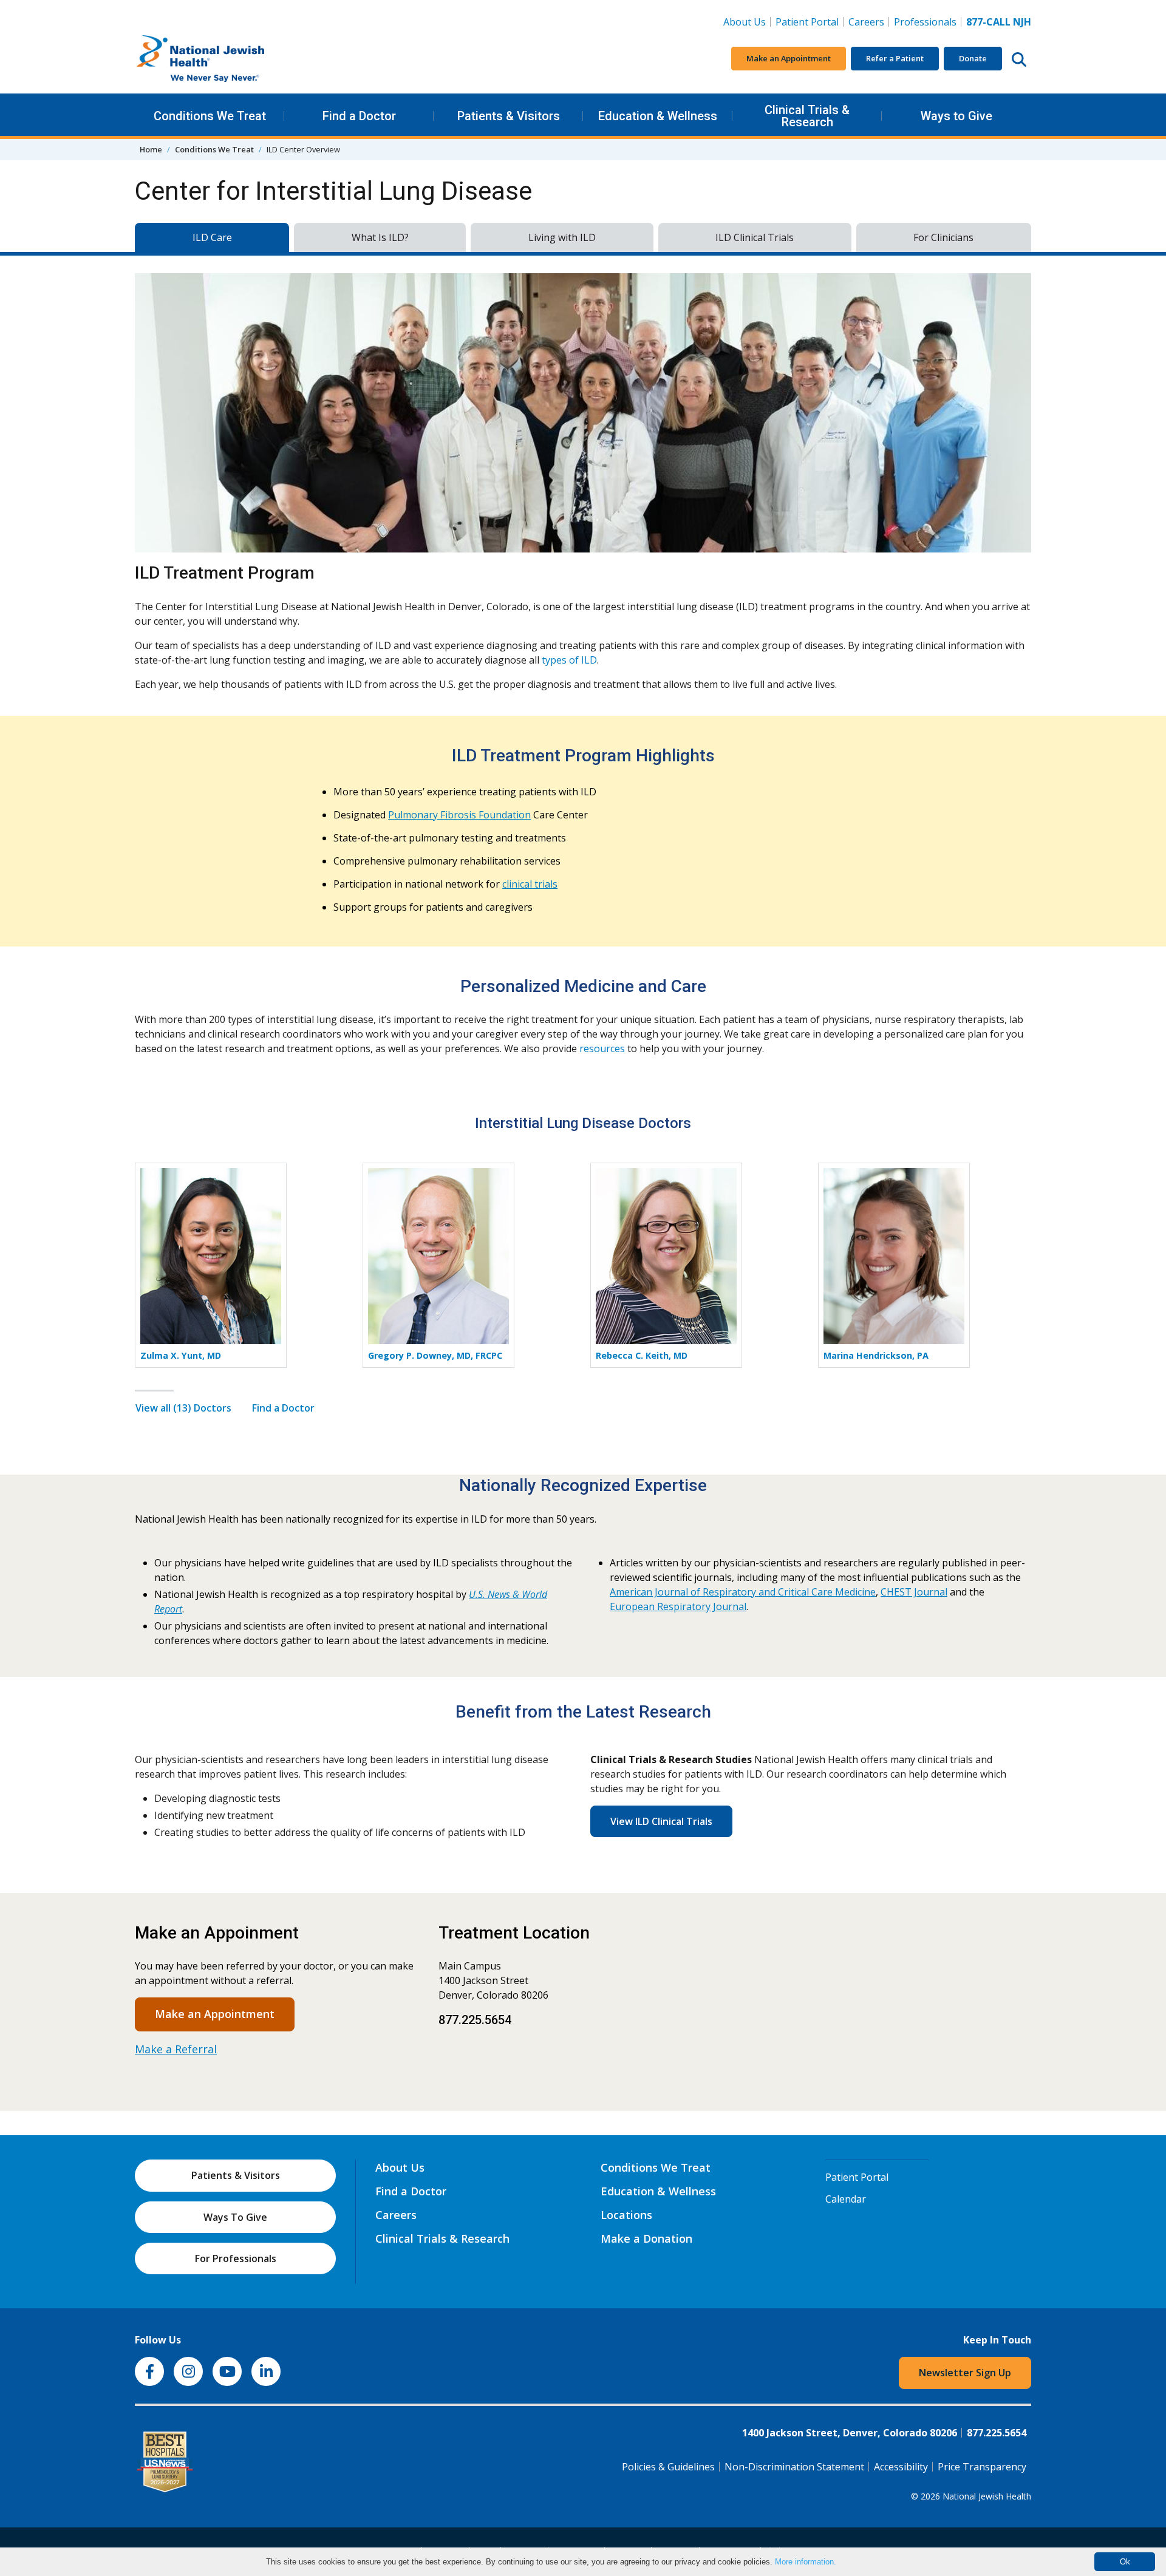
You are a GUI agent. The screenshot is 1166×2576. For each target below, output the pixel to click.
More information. (806, 2562)
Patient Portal (807, 22)
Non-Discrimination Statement (794, 2467)
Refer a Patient (895, 58)
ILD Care (212, 237)
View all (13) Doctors (183, 1408)
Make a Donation (646, 2238)
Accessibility (901, 2467)
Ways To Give (235, 2217)
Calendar (846, 2199)
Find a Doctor (359, 116)
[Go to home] (226, 59)
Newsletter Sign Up (965, 2373)
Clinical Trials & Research (807, 116)
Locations (626, 2215)
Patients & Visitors (509, 116)
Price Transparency (982, 2467)
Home (151, 149)
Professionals (925, 22)
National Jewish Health (987, 2496)
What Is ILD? (380, 237)
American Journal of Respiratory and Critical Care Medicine (743, 1592)
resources (602, 1048)
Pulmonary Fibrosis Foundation (459, 815)
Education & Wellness (658, 116)
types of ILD (569, 660)
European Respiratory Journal (678, 1606)
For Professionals (236, 2258)
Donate (973, 58)
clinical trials (530, 884)
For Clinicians (943, 237)
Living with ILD (562, 237)
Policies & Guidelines (668, 2467)
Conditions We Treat (210, 116)
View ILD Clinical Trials (661, 1821)
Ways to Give (956, 116)
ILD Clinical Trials (755, 237)
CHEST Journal (914, 1592)
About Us (745, 22)
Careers (869, 22)
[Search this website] (1019, 59)
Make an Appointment (789, 58)
